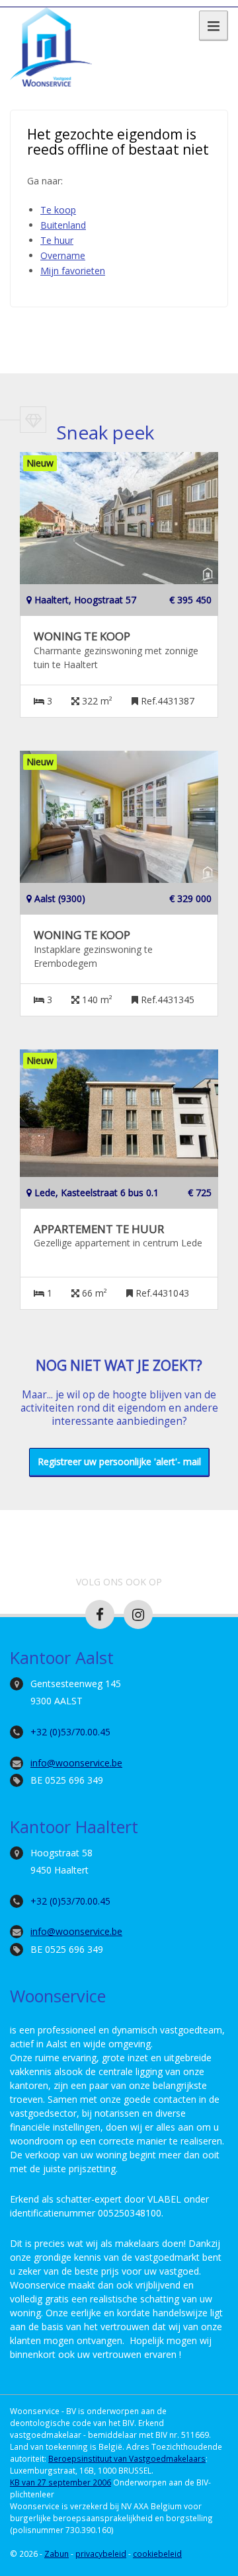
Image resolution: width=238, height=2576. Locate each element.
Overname (63, 255)
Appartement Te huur (99, 1229)
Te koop (58, 210)
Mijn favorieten (73, 271)
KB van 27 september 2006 (60, 2482)
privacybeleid (101, 2554)
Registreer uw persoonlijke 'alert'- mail (119, 1461)
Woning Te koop (82, 636)
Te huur (57, 240)
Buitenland (63, 225)
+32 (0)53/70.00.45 (70, 1732)
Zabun (57, 2554)
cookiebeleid (157, 2554)
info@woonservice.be (76, 1763)
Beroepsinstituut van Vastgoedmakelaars (127, 2458)
